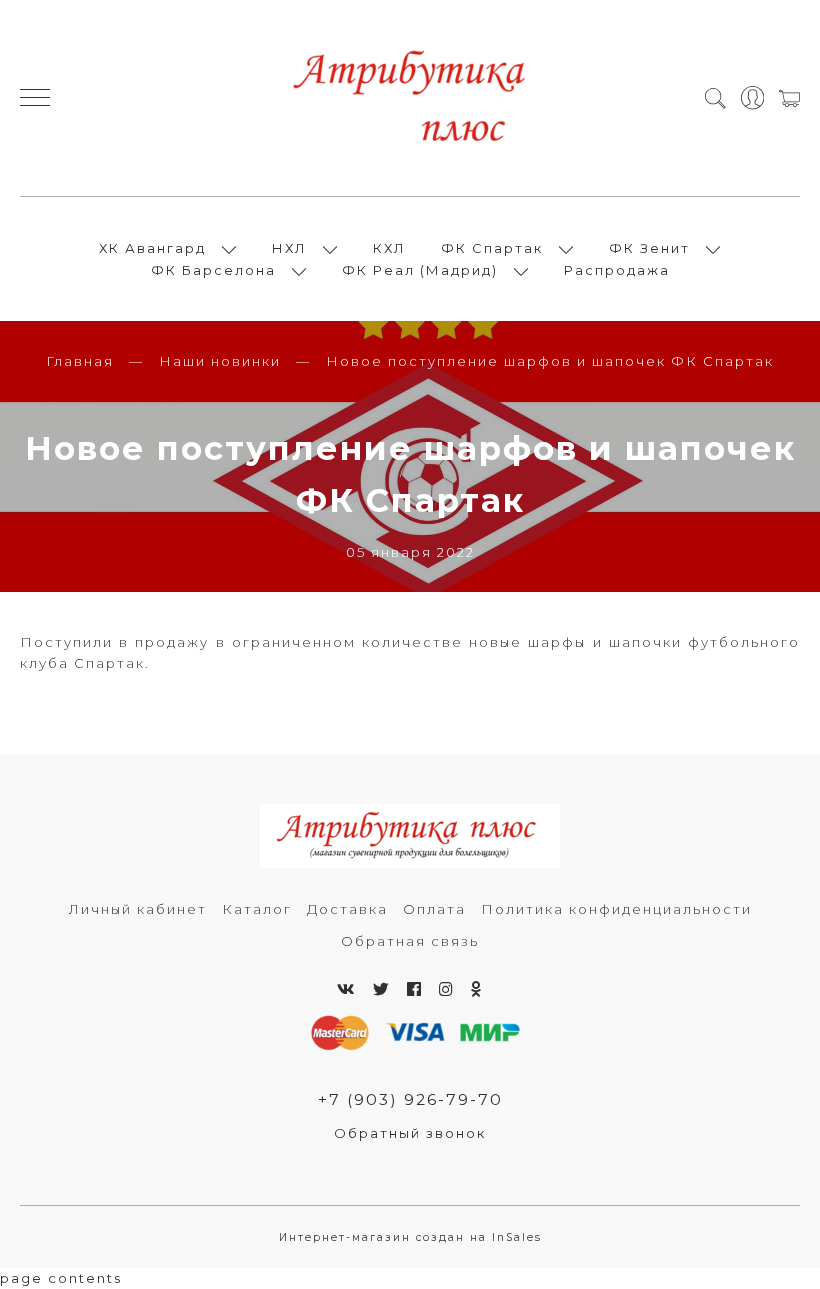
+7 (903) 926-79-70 (410, 1099)
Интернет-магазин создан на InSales (410, 1237)
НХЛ (289, 248)
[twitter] (382, 989)
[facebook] (415, 989)
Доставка (347, 909)
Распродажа (617, 270)
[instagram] (447, 989)
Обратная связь (410, 941)
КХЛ (389, 248)
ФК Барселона (213, 270)
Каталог (257, 909)
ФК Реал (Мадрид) (420, 270)
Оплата (434, 909)
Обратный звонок (410, 1133)
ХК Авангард (152, 248)
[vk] (347, 989)
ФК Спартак (492, 248)
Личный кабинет (138, 909)
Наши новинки (220, 361)
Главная (80, 361)
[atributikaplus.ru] (410, 98)
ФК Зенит (649, 248)
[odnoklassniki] (477, 989)
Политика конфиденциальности (616, 909)
